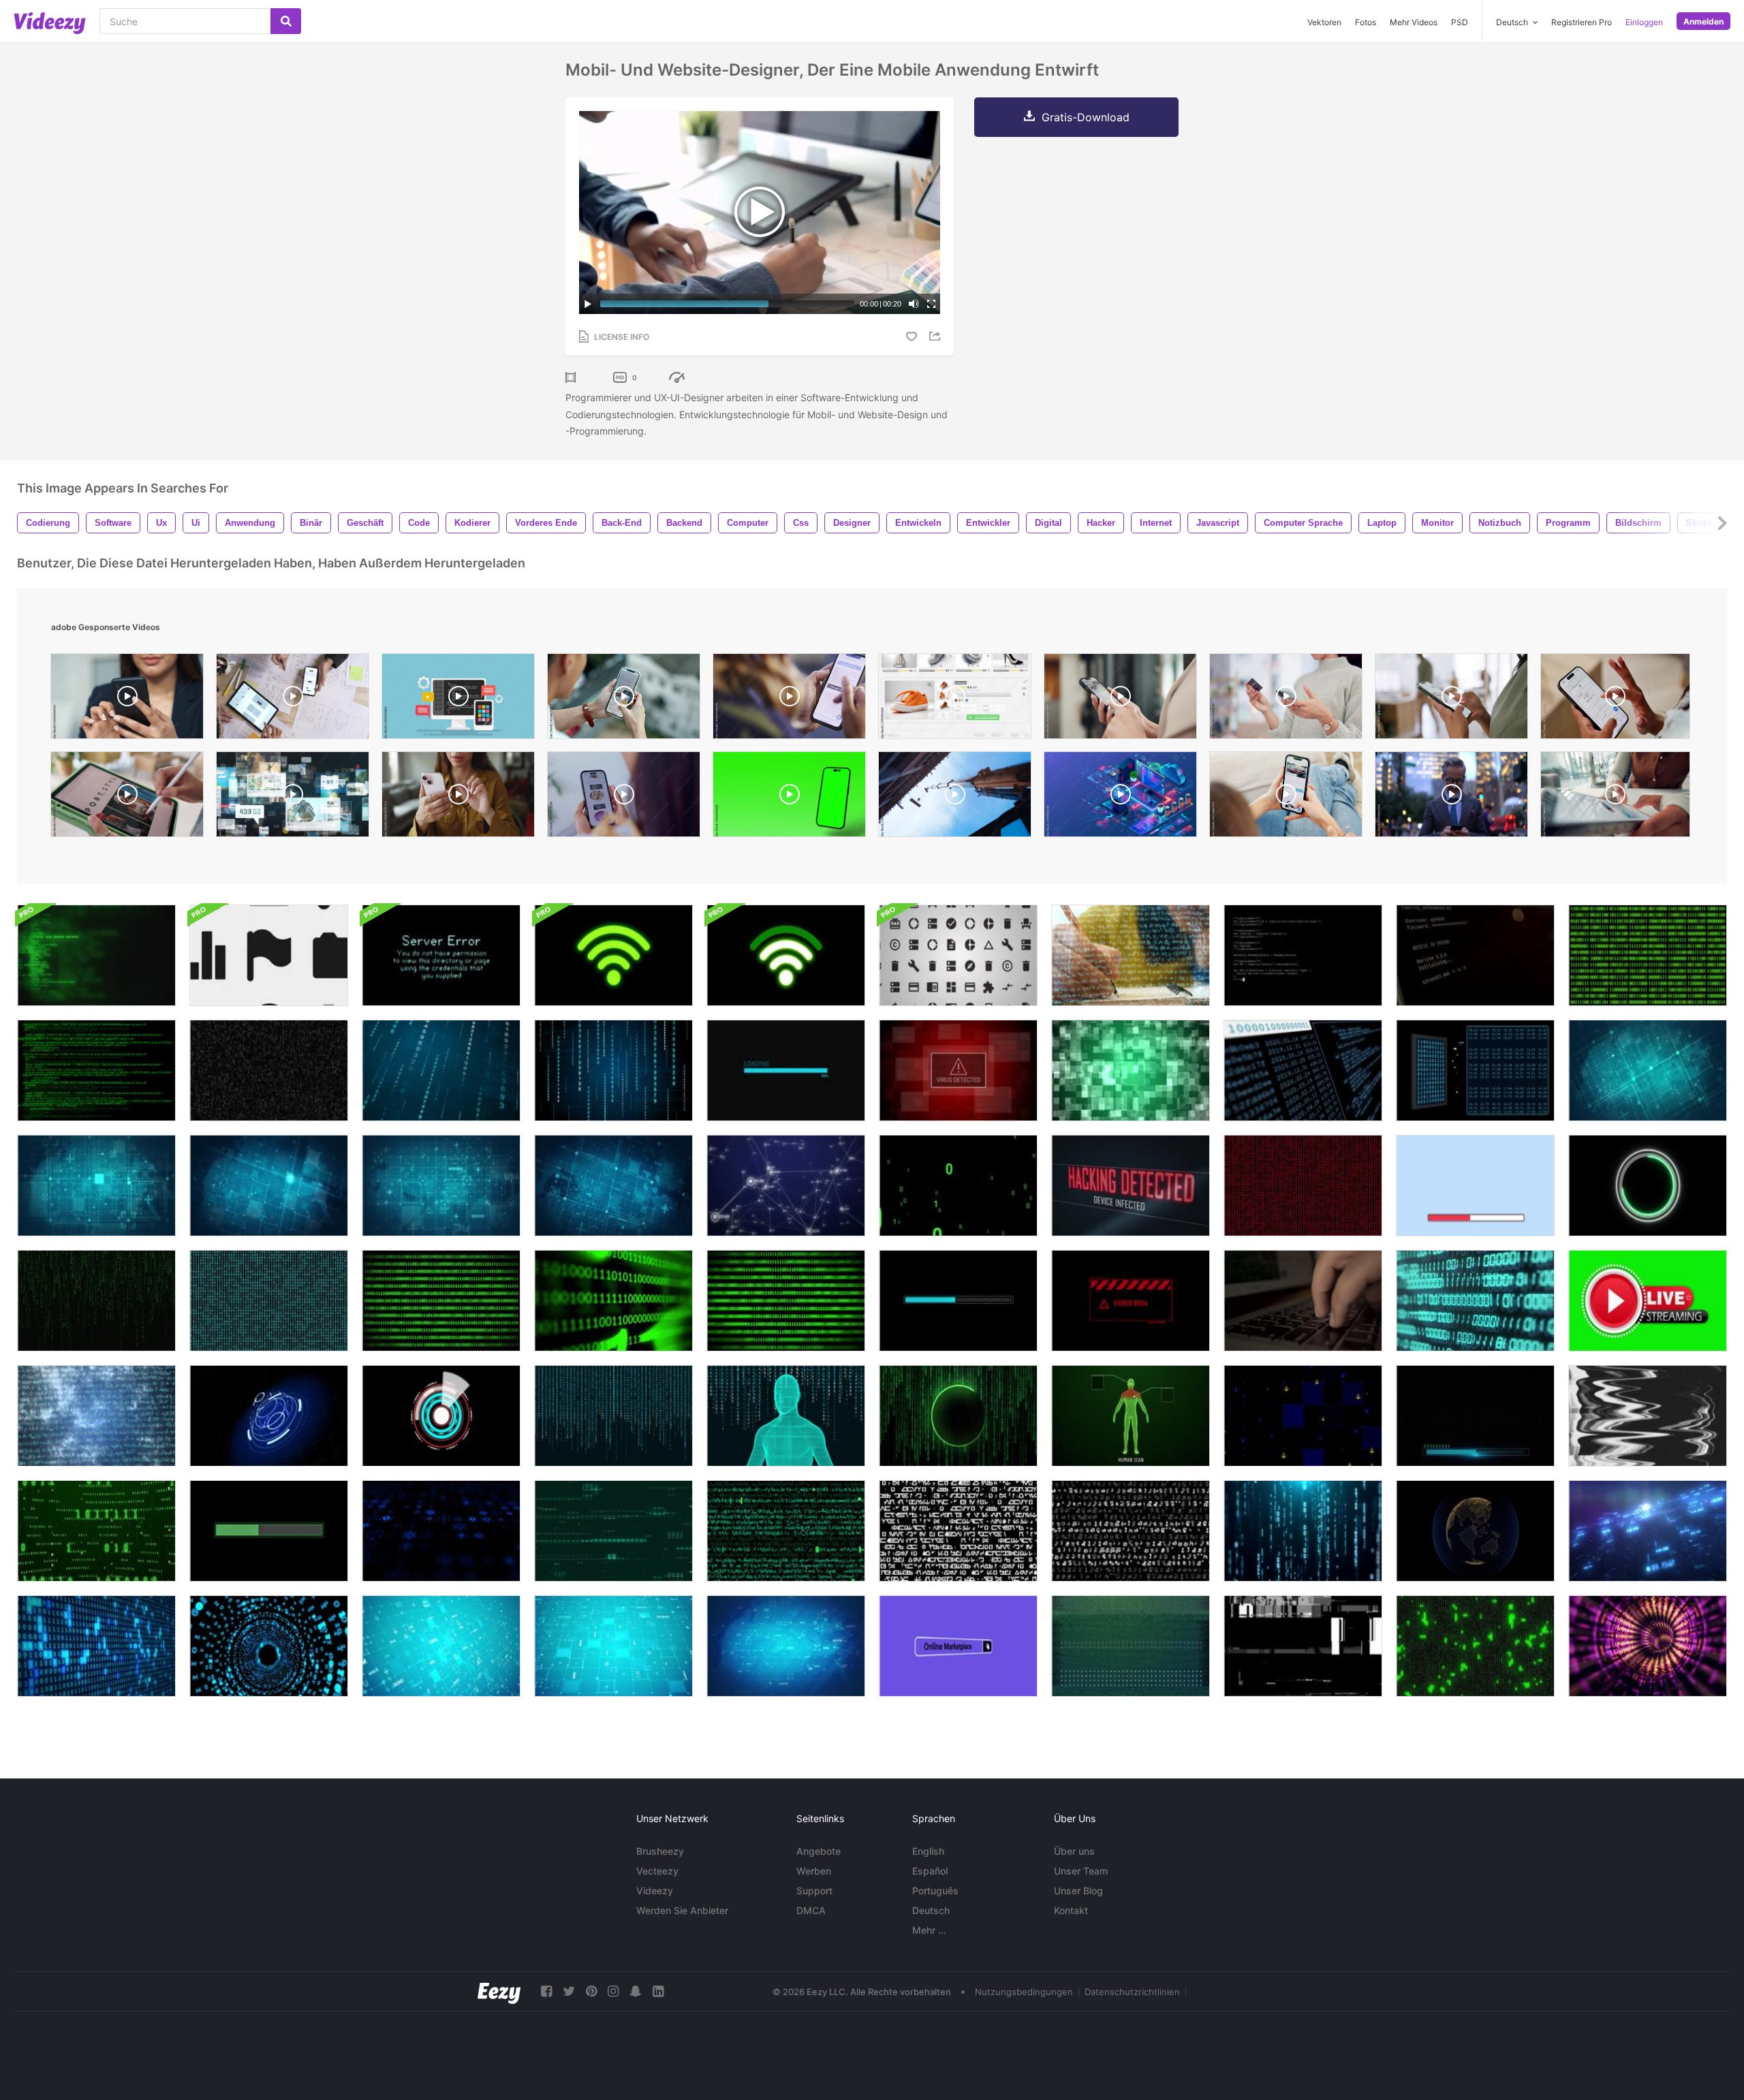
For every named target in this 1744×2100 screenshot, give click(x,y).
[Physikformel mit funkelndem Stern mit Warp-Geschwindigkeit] (96, 1416)
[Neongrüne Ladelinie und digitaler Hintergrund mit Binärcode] (958, 1416)
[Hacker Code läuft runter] (96, 1070)
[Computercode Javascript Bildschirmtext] (1303, 955)
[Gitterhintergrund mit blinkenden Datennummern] (613, 1646)
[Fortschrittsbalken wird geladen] (786, 1070)
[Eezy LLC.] (499, 1991)
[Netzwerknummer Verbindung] (786, 1186)
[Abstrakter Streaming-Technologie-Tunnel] (1648, 1646)
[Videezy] (50, 23)
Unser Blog (1078, 1891)
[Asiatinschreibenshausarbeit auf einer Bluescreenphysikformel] (1131, 955)
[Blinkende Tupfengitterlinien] (613, 1186)
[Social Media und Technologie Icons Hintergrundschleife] (269, 955)
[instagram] (613, 1991)
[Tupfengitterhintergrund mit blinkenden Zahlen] (786, 1646)
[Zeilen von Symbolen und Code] (786, 1531)
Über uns (1074, 1851)
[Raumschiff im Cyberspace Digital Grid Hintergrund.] (1303, 1416)
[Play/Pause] (588, 304)
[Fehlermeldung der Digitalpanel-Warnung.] (1131, 1301)
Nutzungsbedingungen (1024, 1992)
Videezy (655, 1891)
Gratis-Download (1086, 117)
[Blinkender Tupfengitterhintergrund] (269, 1186)
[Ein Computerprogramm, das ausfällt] (1303, 1646)
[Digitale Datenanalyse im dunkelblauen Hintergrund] (1648, 1531)
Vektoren (1324, 22)
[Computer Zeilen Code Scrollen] (96, 955)
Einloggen (1644, 22)
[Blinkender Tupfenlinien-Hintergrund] (441, 1186)
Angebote (819, 1851)
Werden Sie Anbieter (682, 1910)
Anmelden (1703, 21)
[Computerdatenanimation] (613, 1531)
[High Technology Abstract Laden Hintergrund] (1475, 1416)
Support (814, 1891)
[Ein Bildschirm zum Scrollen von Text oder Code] (958, 1531)
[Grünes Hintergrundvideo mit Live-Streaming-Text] (1648, 1301)
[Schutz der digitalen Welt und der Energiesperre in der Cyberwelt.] (1475, 1531)
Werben (814, 1871)
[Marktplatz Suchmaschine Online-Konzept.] (958, 1646)
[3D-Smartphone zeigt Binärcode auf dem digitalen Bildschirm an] (1475, 1070)
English (928, 1851)
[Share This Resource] (937, 336)
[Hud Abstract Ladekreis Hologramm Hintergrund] (1648, 1186)
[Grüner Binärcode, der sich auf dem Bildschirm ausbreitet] (958, 1186)
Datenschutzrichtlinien (1132, 1992)
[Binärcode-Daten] (1475, 1646)
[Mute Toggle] (914, 304)
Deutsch (931, 1910)
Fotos (1366, 22)
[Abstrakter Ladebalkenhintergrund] (1475, 1186)
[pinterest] (591, 1991)
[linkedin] (658, 1991)
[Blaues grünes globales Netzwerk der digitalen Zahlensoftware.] (1475, 1301)
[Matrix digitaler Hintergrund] (96, 1301)
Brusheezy (660, 1851)
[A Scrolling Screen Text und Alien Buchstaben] (1131, 1531)
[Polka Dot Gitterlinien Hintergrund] (96, 1186)
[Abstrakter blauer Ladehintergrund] (958, 1301)
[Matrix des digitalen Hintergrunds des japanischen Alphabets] (613, 1416)
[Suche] (286, 21)
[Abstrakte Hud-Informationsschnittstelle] (441, 1531)
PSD (1460, 22)
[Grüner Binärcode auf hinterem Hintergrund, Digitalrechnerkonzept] (441, 1301)
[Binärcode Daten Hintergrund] (1648, 955)
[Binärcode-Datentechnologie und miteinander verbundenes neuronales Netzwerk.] (96, 1531)
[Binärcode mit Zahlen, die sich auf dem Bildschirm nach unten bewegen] (1303, 1531)
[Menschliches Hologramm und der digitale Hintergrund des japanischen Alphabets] (786, 1416)
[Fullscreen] (931, 304)
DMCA (811, 1910)
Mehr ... (929, 1930)
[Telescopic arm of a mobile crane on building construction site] (955, 798)
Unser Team (1081, 1871)
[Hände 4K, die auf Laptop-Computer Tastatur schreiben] (1303, 1301)
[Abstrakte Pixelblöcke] (1131, 1070)
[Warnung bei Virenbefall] (958, 1070)
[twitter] (569, 1991)
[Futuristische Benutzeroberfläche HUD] (269, 1416)
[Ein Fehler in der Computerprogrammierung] (1648, 1416)
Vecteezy (657, 1871)
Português (935, 1891)
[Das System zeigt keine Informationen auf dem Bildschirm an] (1131, 1646)
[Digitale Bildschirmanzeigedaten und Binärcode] (1303, 1070)
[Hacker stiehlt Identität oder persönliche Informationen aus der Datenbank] (1475, 955)
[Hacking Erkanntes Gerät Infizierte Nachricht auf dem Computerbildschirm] (1131, 1186)
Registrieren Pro (1582, 22)
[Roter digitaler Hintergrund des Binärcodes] (1303, 1186)
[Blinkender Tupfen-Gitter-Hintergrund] (1648, 1070)
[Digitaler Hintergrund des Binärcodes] (269, 1301)
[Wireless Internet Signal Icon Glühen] (613, 955)
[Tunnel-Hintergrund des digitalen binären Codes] (269, 1646)
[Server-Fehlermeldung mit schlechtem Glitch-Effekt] (441, 955)
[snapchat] (636, 1991)
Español (930, 1871)
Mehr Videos (1414, 22)
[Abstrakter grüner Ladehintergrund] (269, 1531)
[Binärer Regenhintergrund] (441, 1070)
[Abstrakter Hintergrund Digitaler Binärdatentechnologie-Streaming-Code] (269, 1070)
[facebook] (546, 1991)
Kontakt (1071, 1910)
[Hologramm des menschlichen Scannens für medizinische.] (1131, 1416)
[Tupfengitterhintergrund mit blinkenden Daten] (441, 1646)
